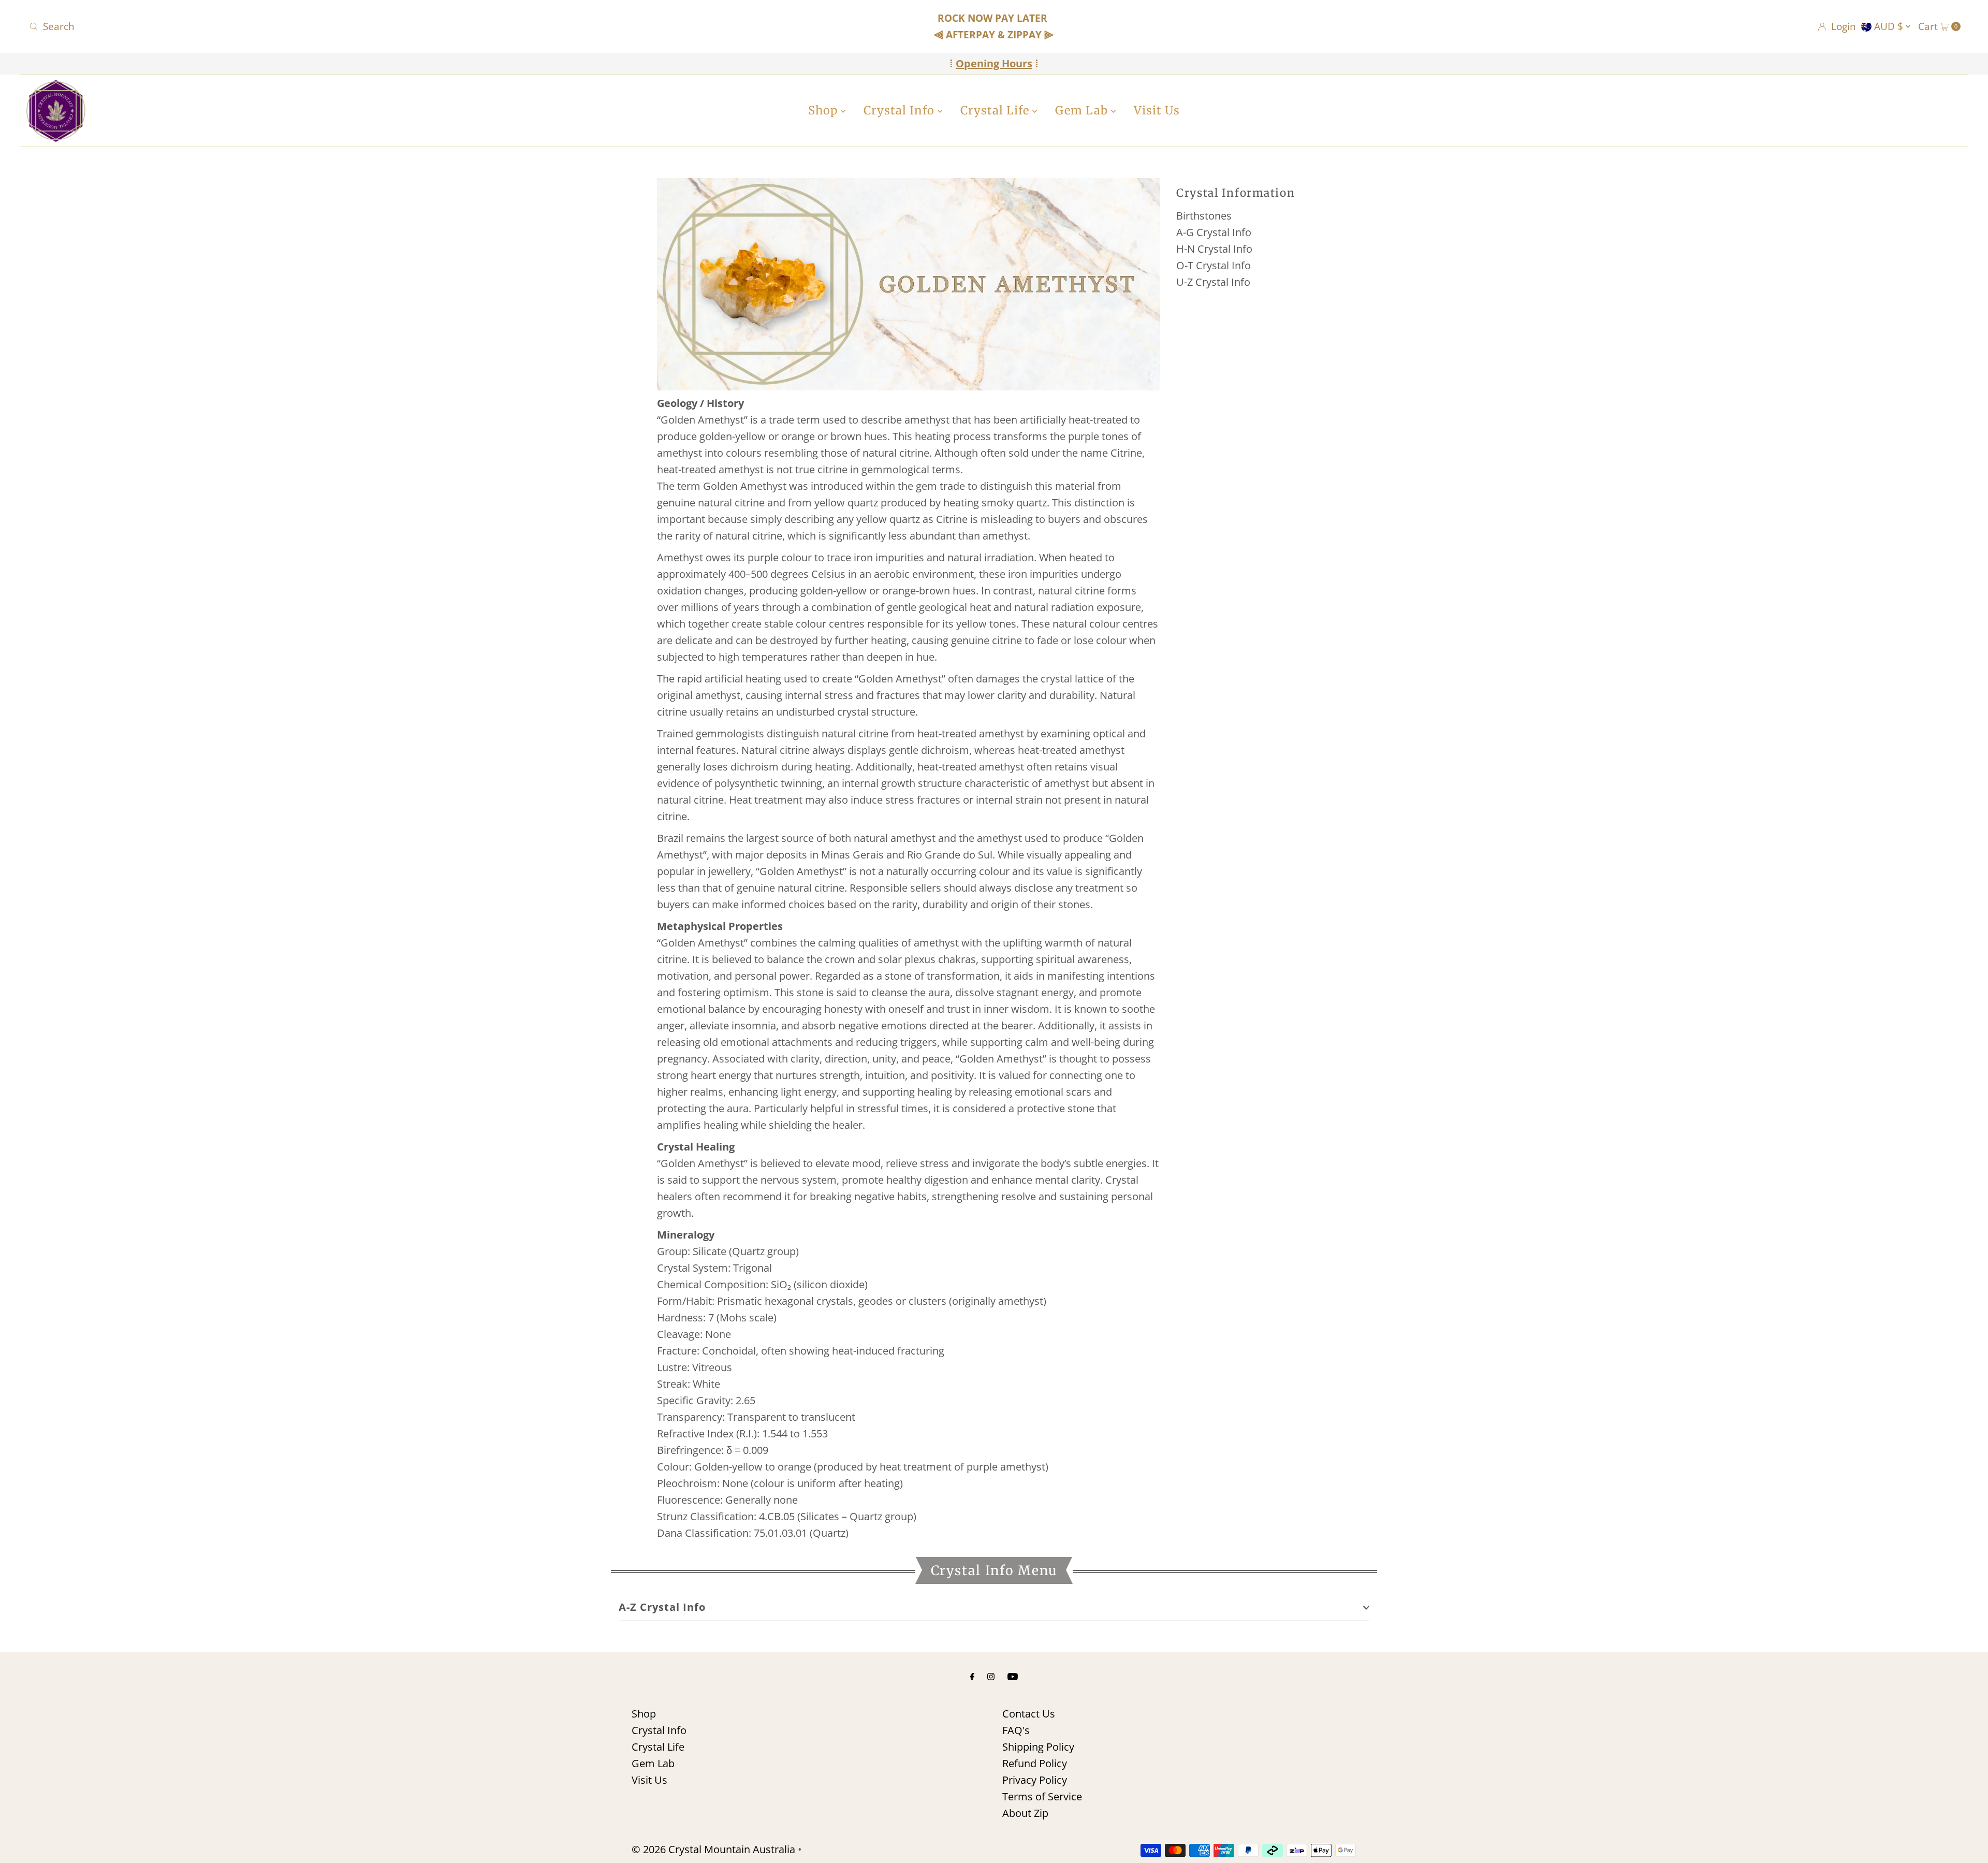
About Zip (1025, 1813)
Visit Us (1157, 110)
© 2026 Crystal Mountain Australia (713, 1849)
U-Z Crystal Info (1213, 282)
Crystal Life (996, 110)
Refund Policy (1035, 1763)
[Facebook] (972, 1676)
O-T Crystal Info (1214, 265)
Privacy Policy (1035, 1780)
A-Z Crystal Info (662, 1607)
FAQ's (1016, 1730)
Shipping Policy (1038, 1747)
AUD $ (1890, 26)
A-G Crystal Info (1214, 232)
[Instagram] (991, 1676)
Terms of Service (1042, 1796)
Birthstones (1204, 216)
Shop (824, 110)
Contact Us (1029, 1714)
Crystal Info (901, 110)
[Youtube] (1013, 1676)
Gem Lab (1083, 110)
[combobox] (345, 26)
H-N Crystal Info (1214, 249)
